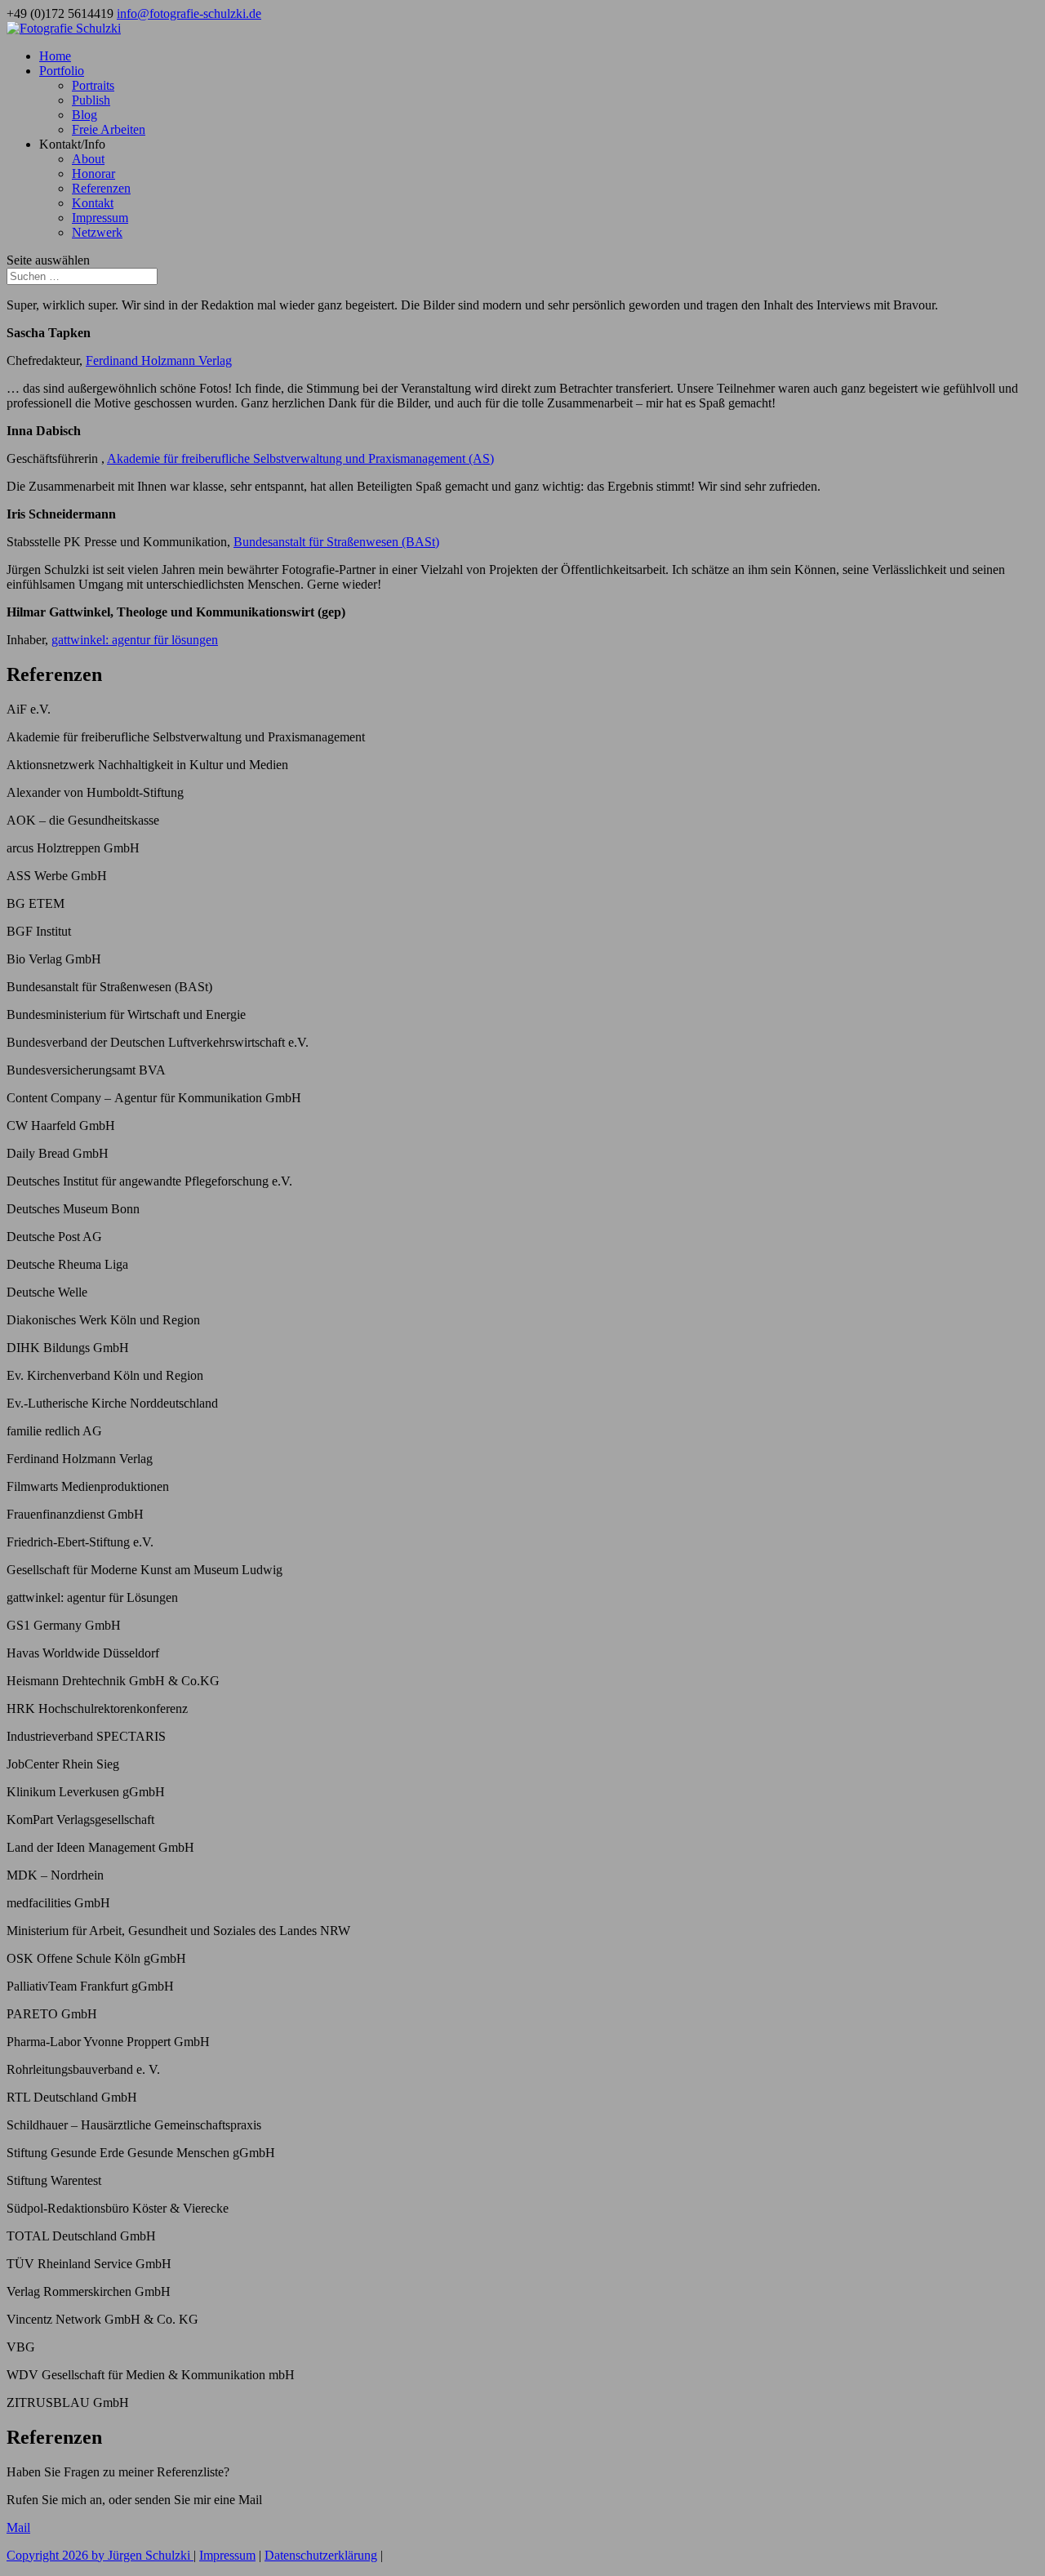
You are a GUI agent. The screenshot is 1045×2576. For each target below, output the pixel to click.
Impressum (100, 218)
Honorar (93, 174)
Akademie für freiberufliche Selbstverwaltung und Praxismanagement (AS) (300, 458)
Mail (18, 2527)
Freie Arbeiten (109, 129)
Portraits (93, 85)
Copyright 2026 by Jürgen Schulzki (100, 2555)
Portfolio (62, 71)
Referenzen (101, 188)
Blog (84, 115)
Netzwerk (97, 232)
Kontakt (93, 203)
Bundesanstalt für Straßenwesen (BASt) (336, 542)
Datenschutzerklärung (321, 2555)
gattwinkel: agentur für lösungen (135, 640)
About (88, 159)
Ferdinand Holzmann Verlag (159, 360)
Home (55, 56)
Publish (91, 100)
